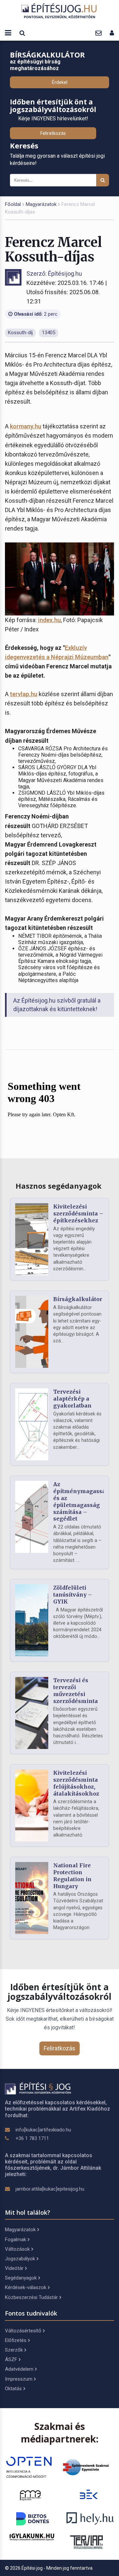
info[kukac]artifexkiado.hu (43, 2130)
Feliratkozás (53, 133)
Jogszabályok (20, 2259)
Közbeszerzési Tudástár (31, 2297)
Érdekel (60, 82)
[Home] (59, 11)
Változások (17, 2249)
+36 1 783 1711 (32, 2138)
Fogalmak (16, 2239)
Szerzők (14, 2350)
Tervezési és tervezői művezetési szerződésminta (76, 1690)
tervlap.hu (24, 694)
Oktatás (13, 2389)
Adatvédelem (19, 2369)
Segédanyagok (21, 2278)
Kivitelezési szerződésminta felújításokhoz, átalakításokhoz (76, 1783)
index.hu (49, 620)
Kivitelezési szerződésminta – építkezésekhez (78, 1213)
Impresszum (19, 2379)
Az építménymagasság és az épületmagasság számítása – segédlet (81, 1501)
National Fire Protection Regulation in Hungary (72, 1876)
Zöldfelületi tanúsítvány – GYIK (73, 1595)
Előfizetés (16, 2340)
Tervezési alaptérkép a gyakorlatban (72, 1399)
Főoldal (13, 204)
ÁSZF (11, 2359)
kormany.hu (26, 426)
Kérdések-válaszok (26, 2287)
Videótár (14, 2268)
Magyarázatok (41, 204)
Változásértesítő (23, 2331)
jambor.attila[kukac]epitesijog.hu (50, 2189)
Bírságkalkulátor (78, 1299)
